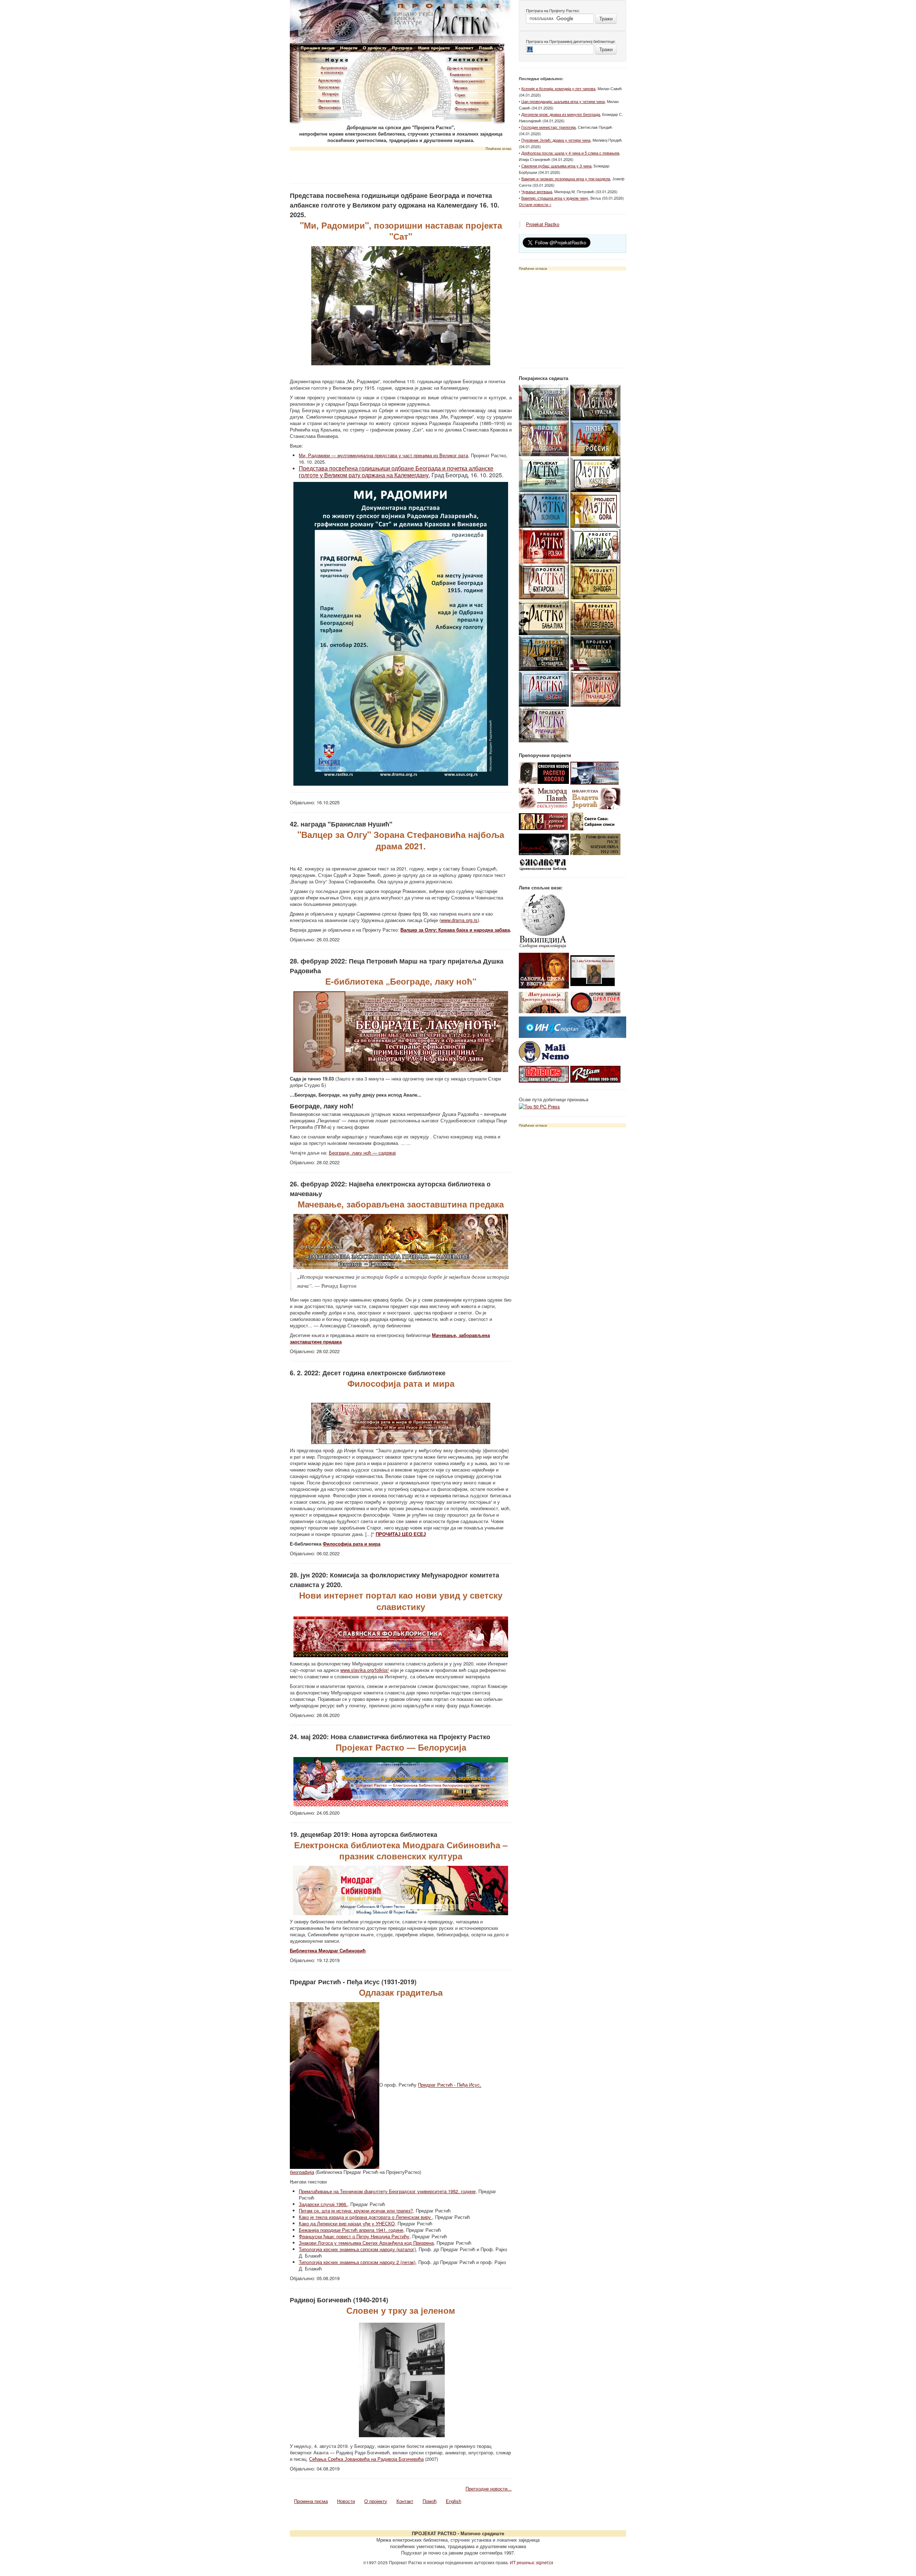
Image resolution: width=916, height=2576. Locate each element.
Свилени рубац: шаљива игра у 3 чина (556, 166)
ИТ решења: (532, 2562)
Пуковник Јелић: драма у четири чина (556, 140)
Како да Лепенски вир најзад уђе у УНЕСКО (347, 2223)
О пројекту (376, 2501)
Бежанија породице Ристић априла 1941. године (351, 2230)
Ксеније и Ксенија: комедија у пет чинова (558, 88)
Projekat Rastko (543, 224)
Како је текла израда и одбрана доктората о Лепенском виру (366, 2217)
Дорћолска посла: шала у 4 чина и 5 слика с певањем (570, 153)
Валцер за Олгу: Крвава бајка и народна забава (455, 930)
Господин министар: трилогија (549, 127)
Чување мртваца (537, 191)
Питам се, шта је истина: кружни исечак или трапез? (356, 2211)
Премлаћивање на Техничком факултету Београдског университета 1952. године (387, 2191)
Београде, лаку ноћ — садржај (362, 1153)
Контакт (405, 2501)
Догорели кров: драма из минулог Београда (561, 114)
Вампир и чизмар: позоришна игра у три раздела (566, 179)
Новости (346, 2501)
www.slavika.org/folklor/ (365, 1670)
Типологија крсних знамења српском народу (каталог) (357, 2249)
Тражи (606, 18)
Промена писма (311, 2501)
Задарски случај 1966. (323, 2204)
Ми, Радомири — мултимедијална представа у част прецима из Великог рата (383, 455)
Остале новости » (535, 204)
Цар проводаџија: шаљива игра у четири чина (563, 101)
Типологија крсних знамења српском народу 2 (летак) (357, 2262)
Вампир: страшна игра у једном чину (555, 198)
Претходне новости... (489, 2489)
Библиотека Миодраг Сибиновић (328, 1950)
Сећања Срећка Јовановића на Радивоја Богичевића (366, 2459)
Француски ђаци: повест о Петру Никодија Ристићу (354, 2236)
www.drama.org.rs (459, 920)
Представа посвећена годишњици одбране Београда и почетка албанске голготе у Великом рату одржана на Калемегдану (396, 472)
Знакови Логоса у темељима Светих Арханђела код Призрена (366, 2243)
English (454, 2501)
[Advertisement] (401, 165)
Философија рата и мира (352, 1544)
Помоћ (430, 2501)
